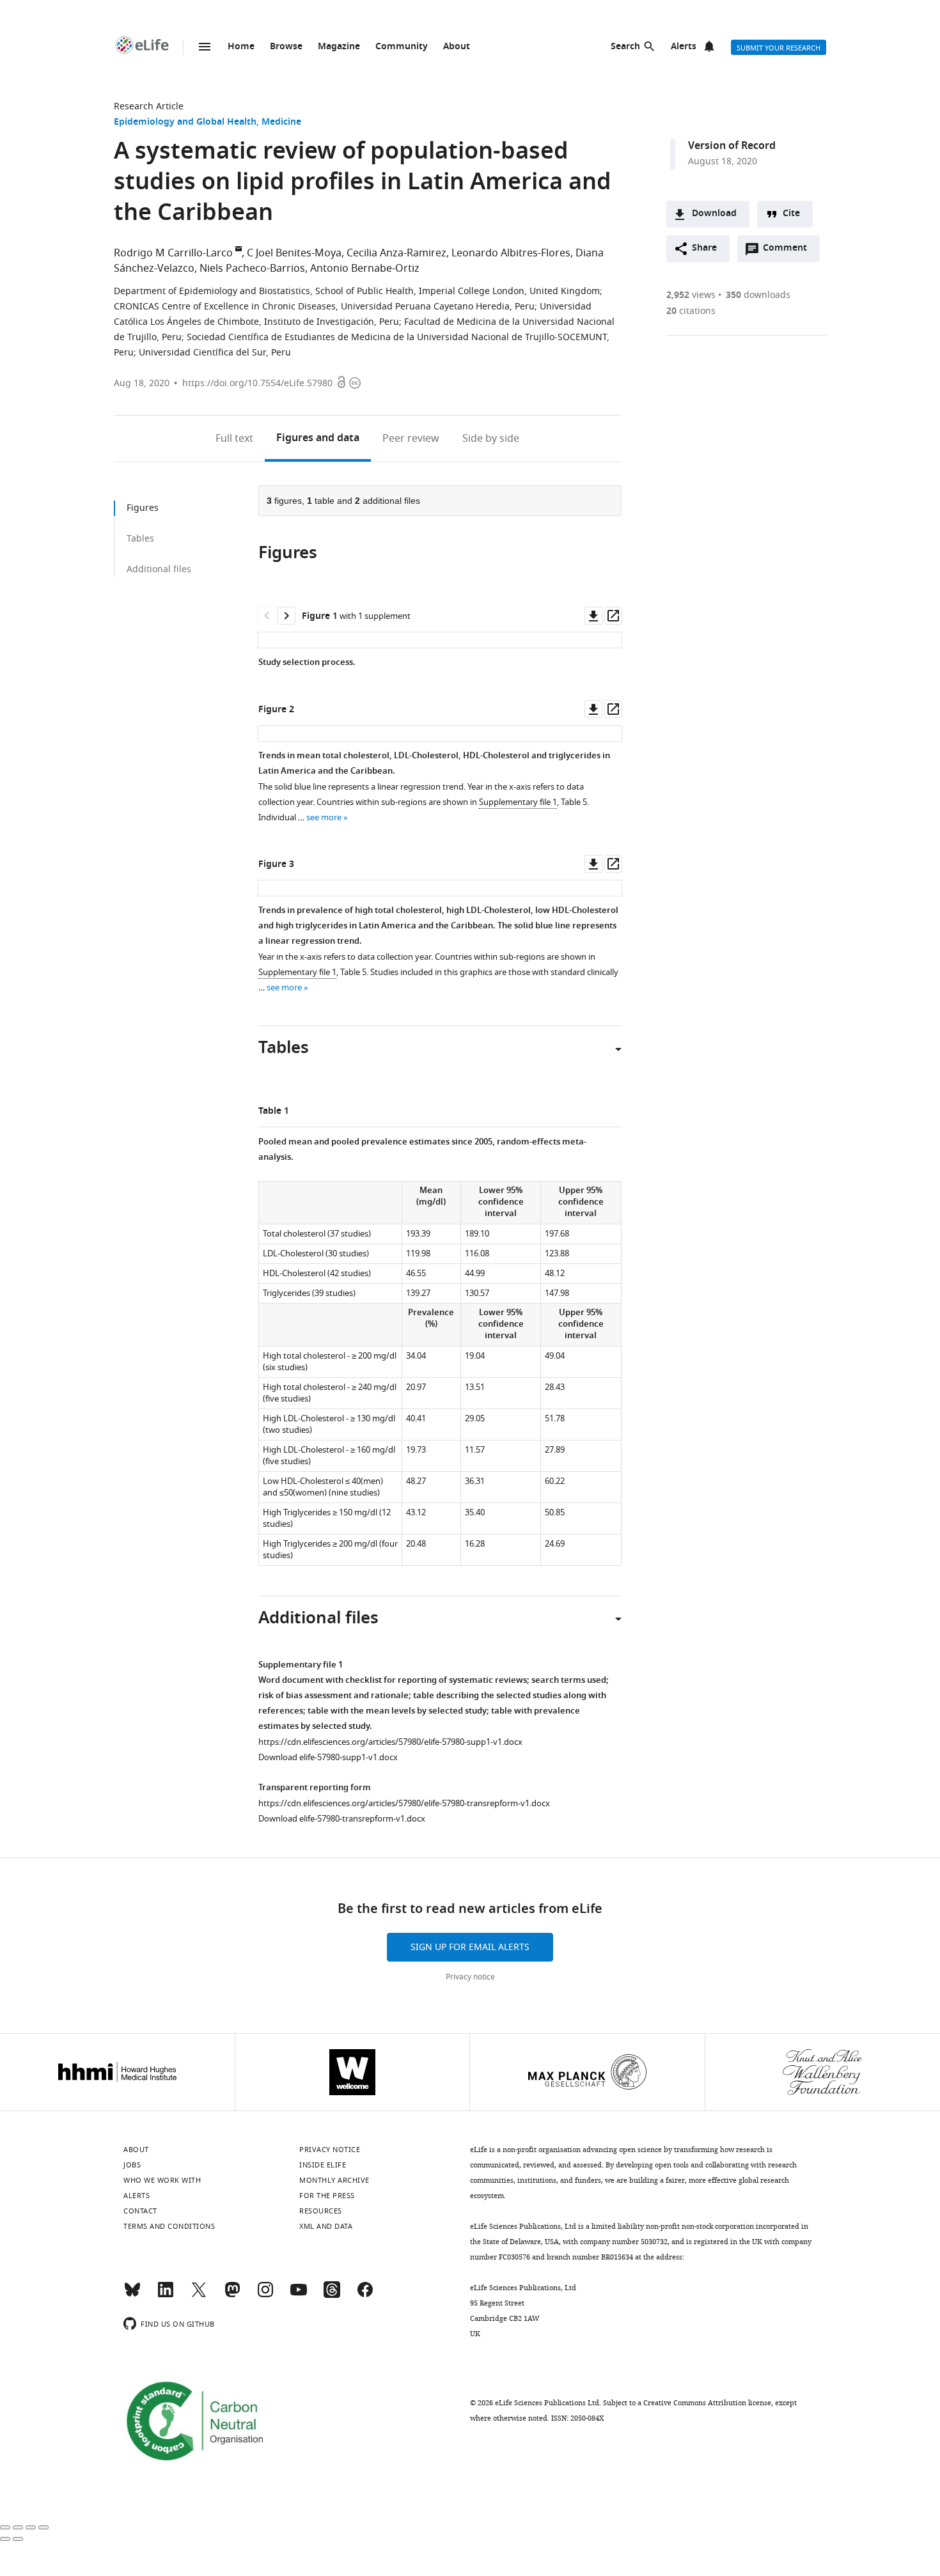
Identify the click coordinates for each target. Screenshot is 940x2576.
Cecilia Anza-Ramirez (396, 253)
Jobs (132, 2165)
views (691, 295)
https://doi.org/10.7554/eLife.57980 (257, 383)
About (457, 47)
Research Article (149, 106)
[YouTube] (299, 2295)
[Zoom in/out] (43, 2527)
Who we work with (162, 2180)
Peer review (411, 439)
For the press (327, 2196)
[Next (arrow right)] (18, 2539)
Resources (321, 2211)
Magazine (339, 47)
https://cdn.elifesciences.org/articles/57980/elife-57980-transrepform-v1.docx (404, 1803)
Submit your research (779, 48)
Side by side (491, 439)
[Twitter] (199, 2295)
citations (691, 311)
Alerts (684, 47)
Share (704, 248)
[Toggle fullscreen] (31, 2527)
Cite (791, 214)
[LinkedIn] (166, 2295)
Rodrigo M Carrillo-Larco (173, 253)
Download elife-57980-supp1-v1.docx (328, 1757)
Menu (205, 47)
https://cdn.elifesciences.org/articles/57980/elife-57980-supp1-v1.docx (390, 1742)
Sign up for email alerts (470, 1947)
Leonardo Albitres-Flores (511, 253)
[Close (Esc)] (5, 2527)
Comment (789, 251)
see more (324, 817)
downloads (758, 295)
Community (402, 47)
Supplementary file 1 (518, 802)
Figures (318, 439)
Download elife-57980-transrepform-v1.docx (342, 1819)
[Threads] (332, 2295)
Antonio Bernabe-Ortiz (365, 269)
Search (625, 47)
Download (714, 214)
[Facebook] (365, 2295)
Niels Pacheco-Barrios (252, 269)
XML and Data (326, 2226)
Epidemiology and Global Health (185, 122)
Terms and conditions (169, 2226)
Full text (234, 439)
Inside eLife (323, 2165)
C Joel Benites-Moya (294, 253)
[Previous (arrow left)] (5, 2539)
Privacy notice (470, 1977)
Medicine (281, 122)
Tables (140, 539)
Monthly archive (334, 2180)
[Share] (18, 2527)
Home (241, 47)
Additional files (159, 569)
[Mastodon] (232, 2295)
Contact (140, 2211)
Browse (286, 47)
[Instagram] (265, 2295)
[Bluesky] (132, 2295)
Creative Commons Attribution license (707, 2403)
